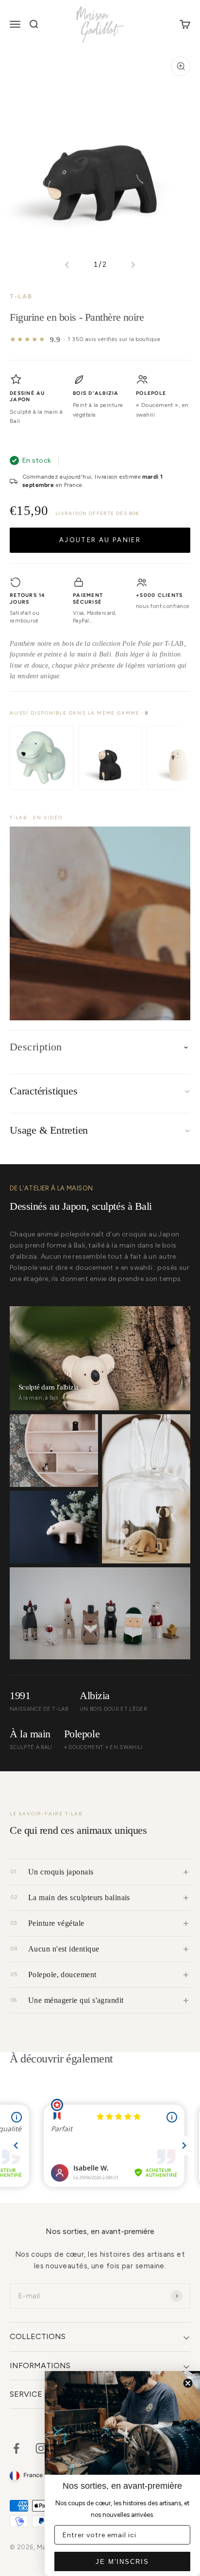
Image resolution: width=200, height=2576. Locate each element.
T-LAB (21, 296)
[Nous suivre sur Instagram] (41, 2448)
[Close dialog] (188, 2383)
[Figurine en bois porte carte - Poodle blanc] (41, 758)
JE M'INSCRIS (122, 2562)
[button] (100, 923)
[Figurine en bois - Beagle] (110, 758)
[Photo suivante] (133, 265)
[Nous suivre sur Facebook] (16, 2448)
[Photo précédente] (67, 265)
